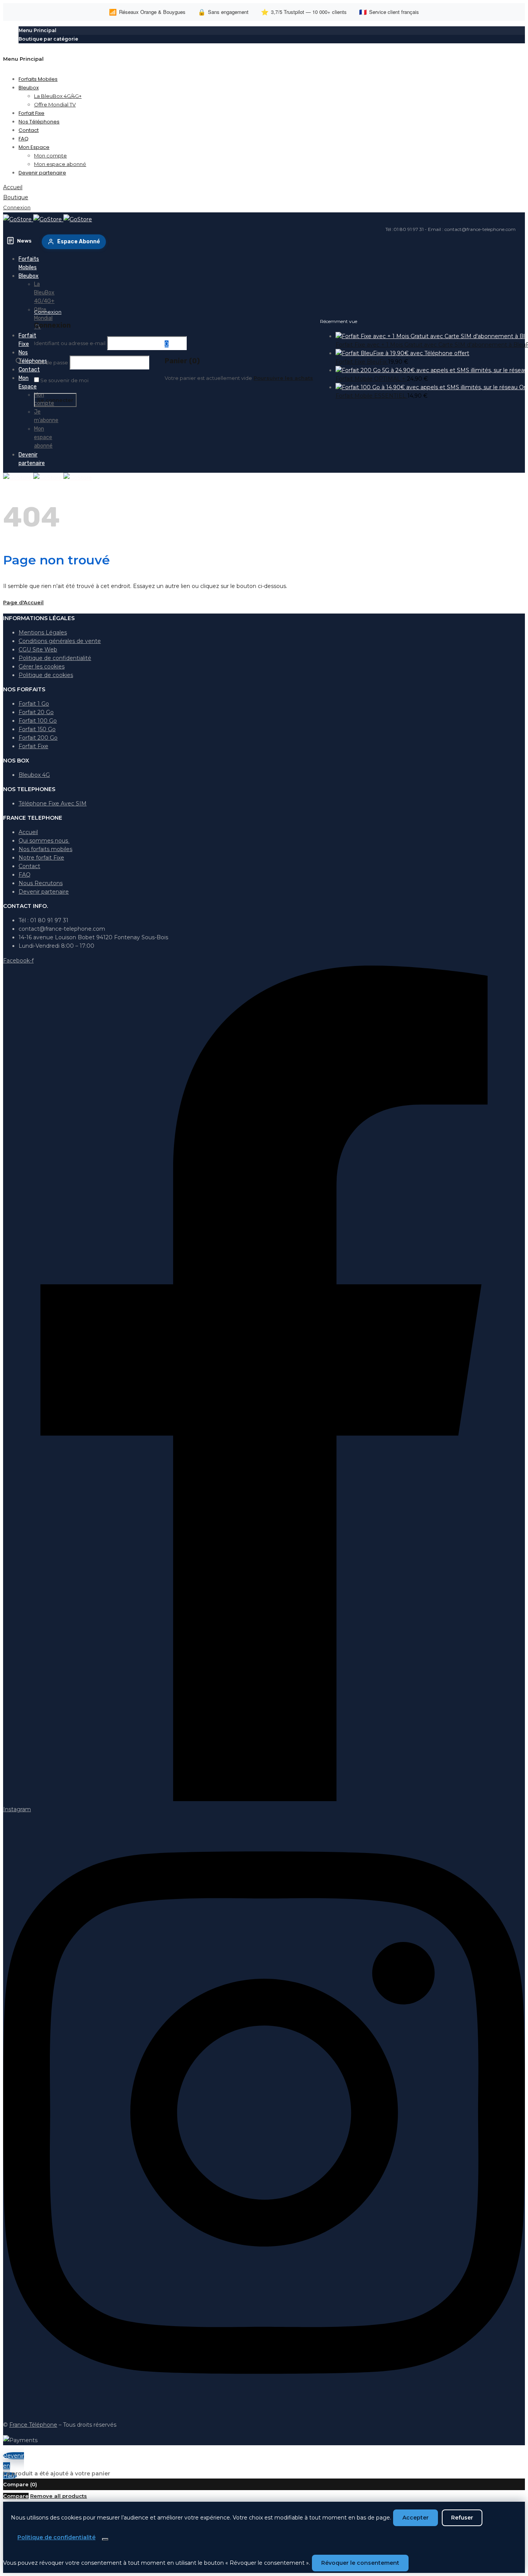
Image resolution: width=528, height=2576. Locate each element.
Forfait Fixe (33, 746)
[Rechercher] (19, 361)
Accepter (416, 2518)
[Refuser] (105, 2539)
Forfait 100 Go (38, 721)
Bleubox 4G (34, 775)
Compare (16, 2496)
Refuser (462, 2518)
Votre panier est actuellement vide (208, 378)
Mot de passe (51, 362)
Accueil (28, 832)
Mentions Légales (43, 632)
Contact (29, 866)
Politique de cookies (46, 675)
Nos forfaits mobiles (45, 849)
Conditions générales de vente (60, 641)
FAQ (25, 875)
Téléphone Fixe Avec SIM (53, 803)
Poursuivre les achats (283, 378)
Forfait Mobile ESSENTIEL (371, 396)
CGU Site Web (38, 650)
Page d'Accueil (23, 602)
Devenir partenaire (44, 892)
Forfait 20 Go (36, 712)
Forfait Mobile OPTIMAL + (371, 379)
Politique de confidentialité (55, 658)
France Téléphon (32, 2425)
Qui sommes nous (44, 841)
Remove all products (59, 2496)
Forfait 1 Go (34, 704)
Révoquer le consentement (360, 2563)
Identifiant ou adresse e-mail (70, 343)
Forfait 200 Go (38, 738)
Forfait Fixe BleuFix (362, 362)
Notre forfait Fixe (41, 858)
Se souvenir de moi (64, 380)
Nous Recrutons (41, 883)
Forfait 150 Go (37, 729)
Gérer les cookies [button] (42, 667)
